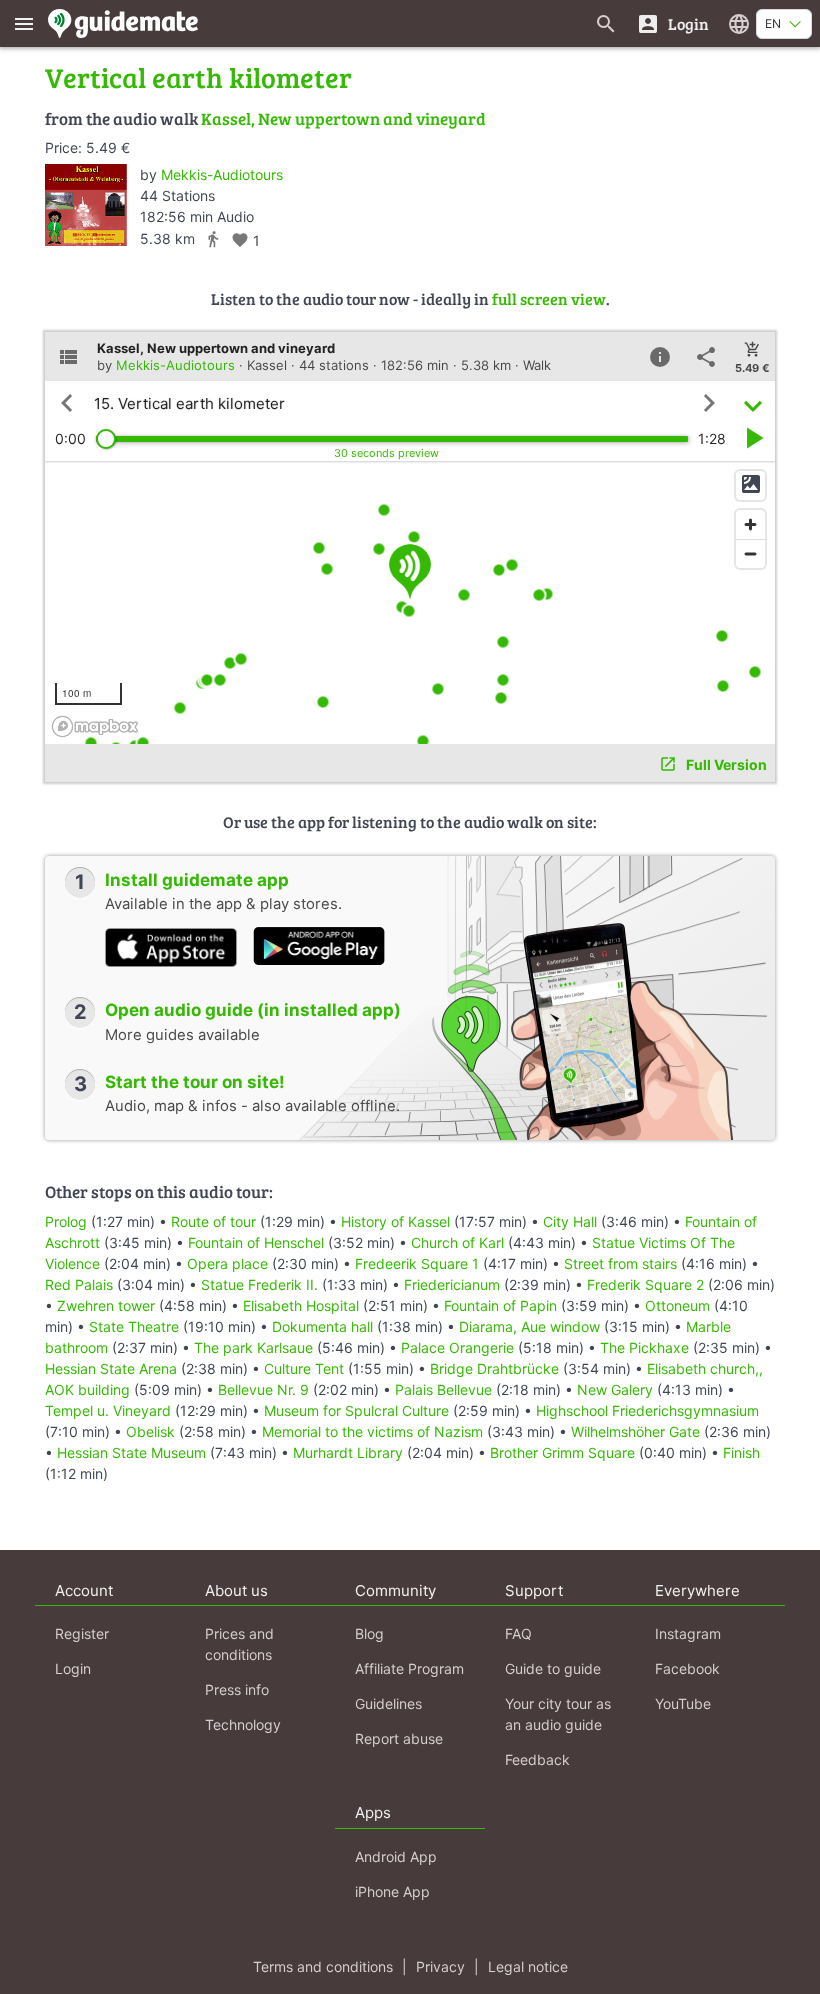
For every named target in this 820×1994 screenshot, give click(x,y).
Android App (396, 1856)
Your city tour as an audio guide (558, 1714)
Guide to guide (553, 1668)
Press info (237, 1689)
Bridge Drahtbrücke (494, 1368)
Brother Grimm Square (562, 1452)
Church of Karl (457, 1242)
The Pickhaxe (644, 1347)
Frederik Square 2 (645, 1284)
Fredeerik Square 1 (417, 1263)
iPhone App (392, 1891)
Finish (741, 1452)
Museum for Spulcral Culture (356, 1410)
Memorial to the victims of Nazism (372, 1431)
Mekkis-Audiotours (222, 174)
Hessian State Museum (131, 1452)
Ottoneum (677, 1305)
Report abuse (399, 1738)
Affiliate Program (409, 1668)
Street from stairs (620, 1263)
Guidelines (388, 1703)
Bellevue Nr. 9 (263, 1389)
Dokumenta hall (322, 1326)
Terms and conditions (323, 1966)
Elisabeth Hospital (301, 1305)
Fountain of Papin (500, 1305)
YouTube (683, 1703)
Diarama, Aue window (529, 1326)
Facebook (687, 1668)
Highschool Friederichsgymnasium (647, 1410)
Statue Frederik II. (259, 1284)
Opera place (227, 1263)
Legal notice (528, 1966)
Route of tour (213, 1221)
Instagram (688, 1633)
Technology (243, 1724)
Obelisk (150, 1431)
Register (82, 1633)
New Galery (615, 1389)
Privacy (440, 1966)
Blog (369, 1633)
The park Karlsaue (253, 1347)
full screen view (549, 298)
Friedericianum (452, 1284)
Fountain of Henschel (256, 1242)
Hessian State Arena (111, 1368)
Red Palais (79, 1284)
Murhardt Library (348, 1452)
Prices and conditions (239, 1644)
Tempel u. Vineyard (108, 1410)
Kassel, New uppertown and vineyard (343, 118)
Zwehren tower (106, 1305)
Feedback (537, 1759)
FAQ (518, 1633)
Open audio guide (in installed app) (253, 1010)
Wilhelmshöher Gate (635, 1431)
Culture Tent (304, 1368)
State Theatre (134, 1326)
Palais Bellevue (443, 1389)
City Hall (570, 1221)
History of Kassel (395, 1221)
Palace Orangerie (457, 1347)
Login (73, 1668)
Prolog (66, 1221)
